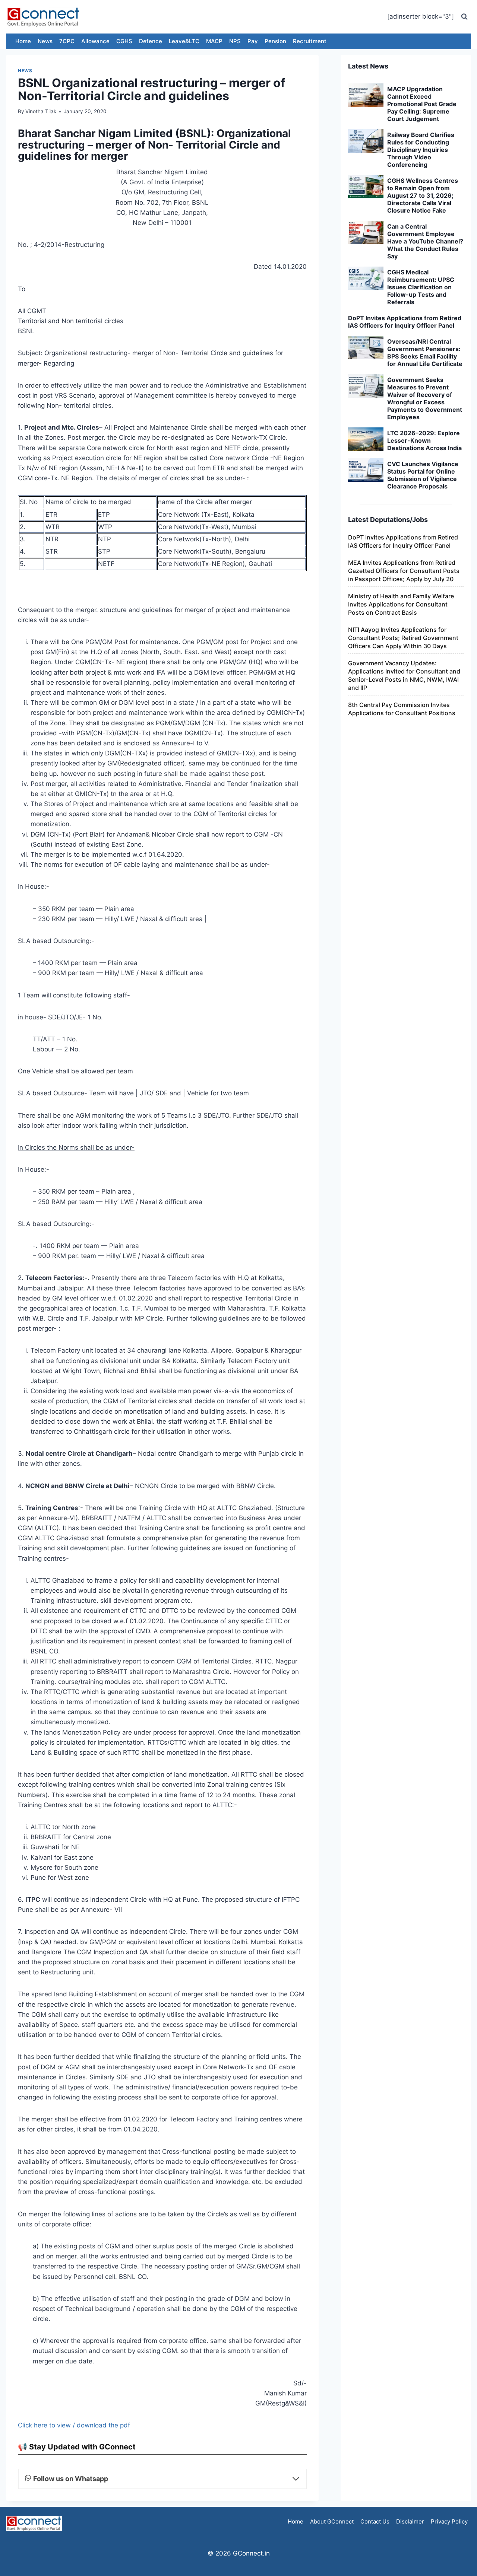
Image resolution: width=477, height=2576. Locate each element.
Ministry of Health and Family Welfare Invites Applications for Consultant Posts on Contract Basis (401, 604)
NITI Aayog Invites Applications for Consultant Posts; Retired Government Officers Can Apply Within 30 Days (403, 638)
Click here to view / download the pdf (74, 2425)
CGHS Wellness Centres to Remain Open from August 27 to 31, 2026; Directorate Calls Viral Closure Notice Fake (423, 195)
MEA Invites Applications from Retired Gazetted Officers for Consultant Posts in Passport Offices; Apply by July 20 (404, 571)
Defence (151, 41)
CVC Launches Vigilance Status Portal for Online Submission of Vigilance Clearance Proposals (423, 475)
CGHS (124, 41)
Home (23, 41)
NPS (235, 41)
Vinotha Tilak (41, 111)
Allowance (95, 41)
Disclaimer (410, 2521)
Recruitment (310, 41)
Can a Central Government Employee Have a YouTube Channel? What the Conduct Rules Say (425, 241)
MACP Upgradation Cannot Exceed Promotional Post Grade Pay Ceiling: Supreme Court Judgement (422, 104)
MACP (214, 41)
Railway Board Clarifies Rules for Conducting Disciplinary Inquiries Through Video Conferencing (421, 150)
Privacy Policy (449, 2521)
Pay (253, 41)
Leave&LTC (184, 41)
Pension (275, 41)
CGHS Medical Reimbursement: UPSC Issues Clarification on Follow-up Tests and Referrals (421, 287)
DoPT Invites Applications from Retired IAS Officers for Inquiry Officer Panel (405, 322)
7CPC (67, 41)
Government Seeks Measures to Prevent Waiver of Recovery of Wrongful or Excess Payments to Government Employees (425, 398)
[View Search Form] (464, 17)
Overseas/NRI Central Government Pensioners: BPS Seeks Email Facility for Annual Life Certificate (425, 353)
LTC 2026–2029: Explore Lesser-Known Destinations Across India (424, 440)
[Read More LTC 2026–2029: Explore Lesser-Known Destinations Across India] (366, 439)
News (45, 41)
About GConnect (332, 2521)
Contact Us (375, 2521)
